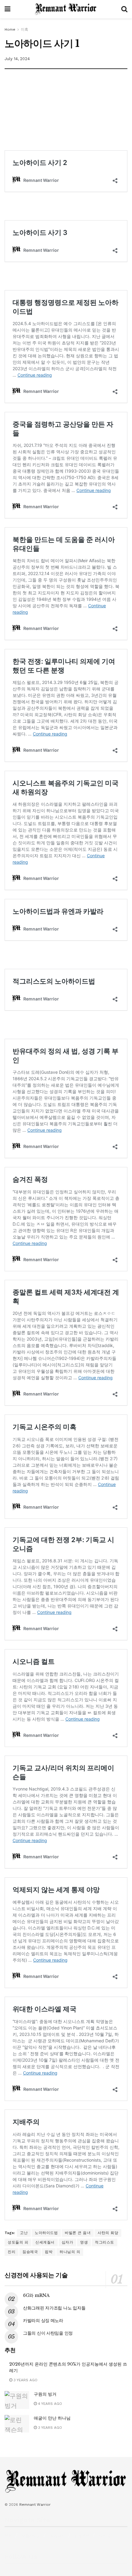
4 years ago (49, 2404)
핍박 (49, 2252)
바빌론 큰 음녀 (78, 2233)
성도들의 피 (18, 2242)
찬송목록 (82, 2536)
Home (10, 29)
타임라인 (107, 2536)
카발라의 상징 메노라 (43, 2321)
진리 (12, 2252)
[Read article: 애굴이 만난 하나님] (17, 2424)
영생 (84, 2242)
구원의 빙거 (45, 2394)
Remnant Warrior (35, 2505)
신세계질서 (45, 2242)
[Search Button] (124, 9)
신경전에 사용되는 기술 (36, 2275)
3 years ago (25, 2380)
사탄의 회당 (108, 2233)
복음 (8, 2536)
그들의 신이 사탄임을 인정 (48, 2333)
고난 (24, 2233)
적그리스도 (105, 2242)
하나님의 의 (70, 2252)
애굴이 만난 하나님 (52, 2418)
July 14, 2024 (17, 59)
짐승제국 (30, 2252)
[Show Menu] (8, 9)
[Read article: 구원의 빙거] (17, 2400)
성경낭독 (57, 2536)
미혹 (25, 29)
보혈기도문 (31, 2536)
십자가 (68, 2242)
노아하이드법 (46, 2233)
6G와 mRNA (36, 2295)
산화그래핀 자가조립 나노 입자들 (54, 2308)
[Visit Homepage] (66, 9)
